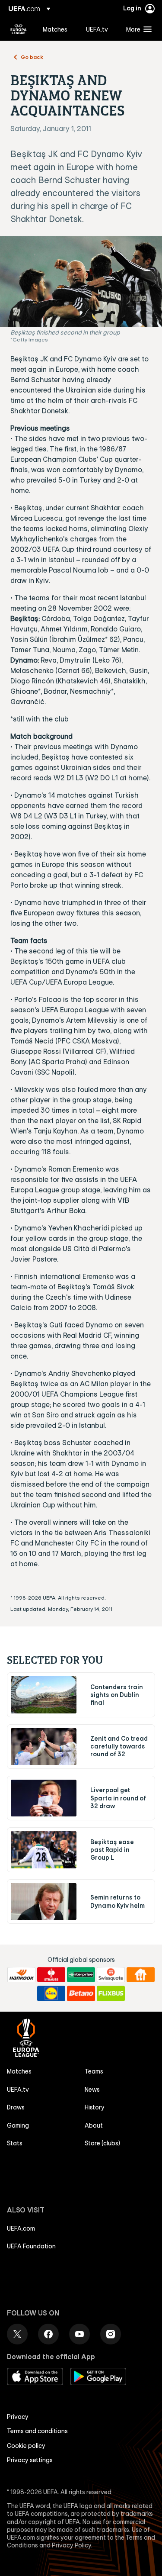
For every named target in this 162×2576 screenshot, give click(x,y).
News (92, 2090)
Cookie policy (26, 2446)
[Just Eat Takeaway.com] (141, 1975)
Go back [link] (32, 57)
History (95, 2107)
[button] (137, 29)
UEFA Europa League (19, 29)
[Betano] (81, 1993)
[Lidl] (51, 1993)
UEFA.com (21, 2228)
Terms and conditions (37, 2431)
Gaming (18, 2125)
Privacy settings (30, 2460)
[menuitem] (57, 29)
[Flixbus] (111, 1993)
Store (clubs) (102, 2143)
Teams (94, 2071)
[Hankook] (21, 1975)
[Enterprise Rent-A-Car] (81, 1975)
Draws (16, 2107)
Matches (19, 2071)
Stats (15, 2143)
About (94, 2125)
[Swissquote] (111, 1975)
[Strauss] (51, 1975)
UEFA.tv (18, 2090)
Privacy (18, 2417)
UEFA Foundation (31, 2246)
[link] (55, 29)
